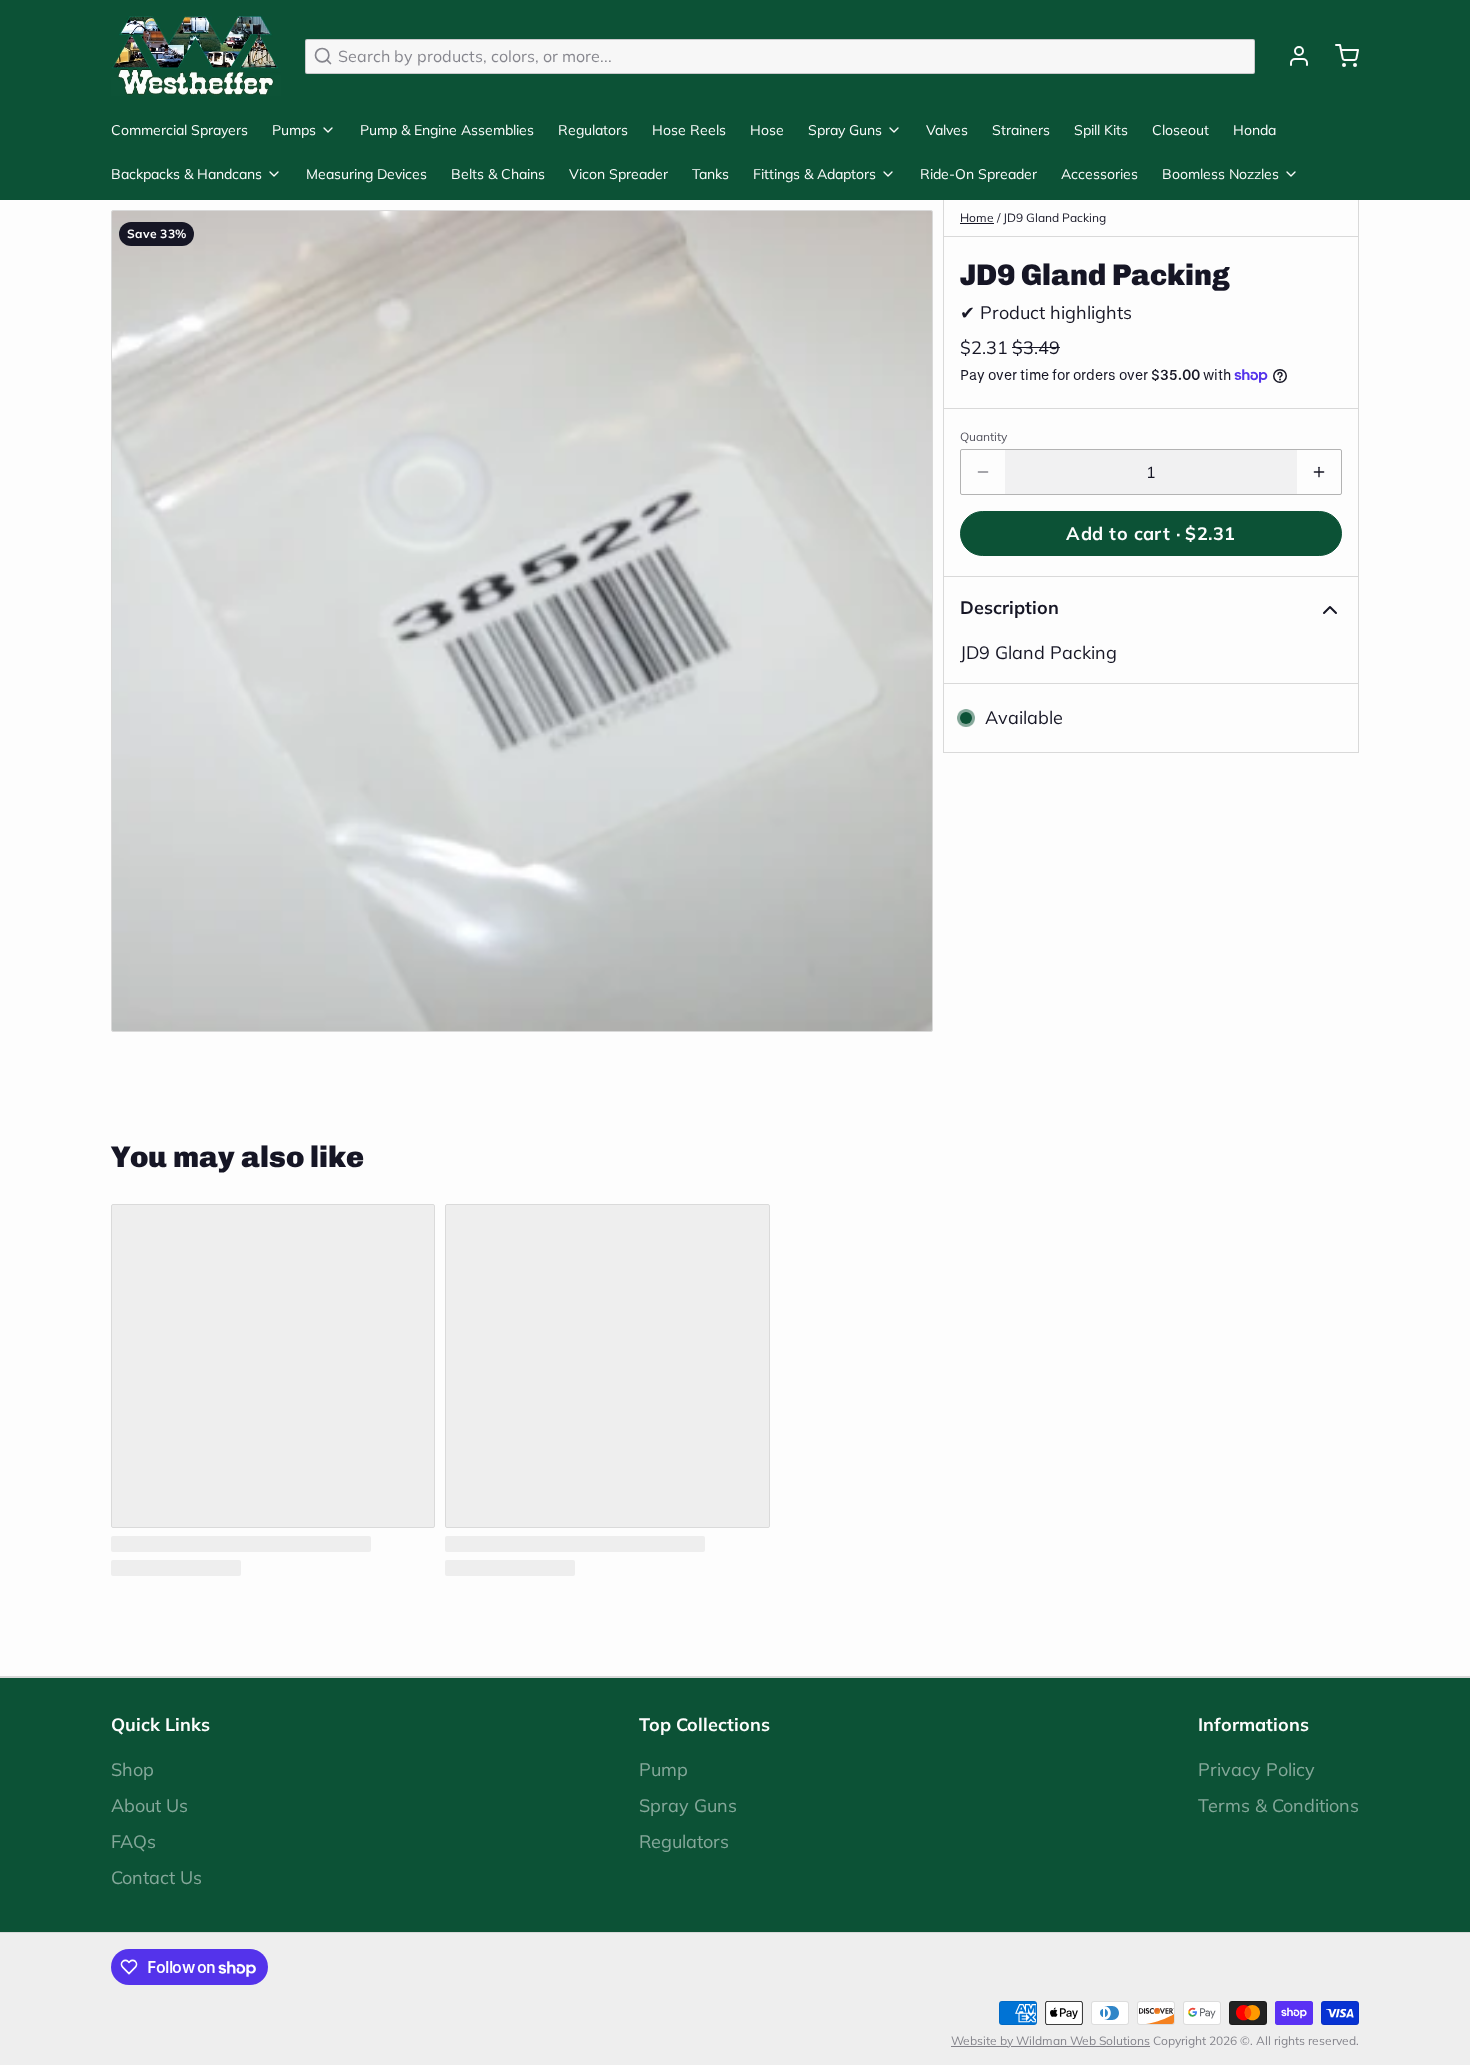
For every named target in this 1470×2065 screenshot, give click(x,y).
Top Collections (704, 1724)
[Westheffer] (196, 56)
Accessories (1099, 174)
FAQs (133, 1841)
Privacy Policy (1256, 1769)
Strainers (1021, 130)
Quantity (983, 436)
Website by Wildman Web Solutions (1050, 2040)
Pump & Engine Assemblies (447, 130)
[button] (1151, 533)
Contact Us (156, 1877)
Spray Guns (845, 130)
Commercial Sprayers (179, 130)
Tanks (710, 174)
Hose (767, 130)
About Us (149, 1805)
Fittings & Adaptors (814, 174)
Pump (663, 1769)
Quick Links (160, 1724)
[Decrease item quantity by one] (983, 472)
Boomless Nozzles (1220, 174)
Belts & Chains (498, 174)
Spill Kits (1101, 130)
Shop (132, 1769)
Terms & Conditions (1278, 1805)
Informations (1253, 1724)
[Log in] (1291, 56)
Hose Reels (689, 130)
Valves (947, 130)
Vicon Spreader (618, 174)
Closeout (1180, 130)
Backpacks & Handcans (186, 174)
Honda (1254, 130)
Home (977, 217)
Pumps (294, 130)
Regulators (593, 130)
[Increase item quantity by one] (1319, 472)
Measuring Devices (366, 174)
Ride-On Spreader (978, 174)
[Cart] (1339, 56)
